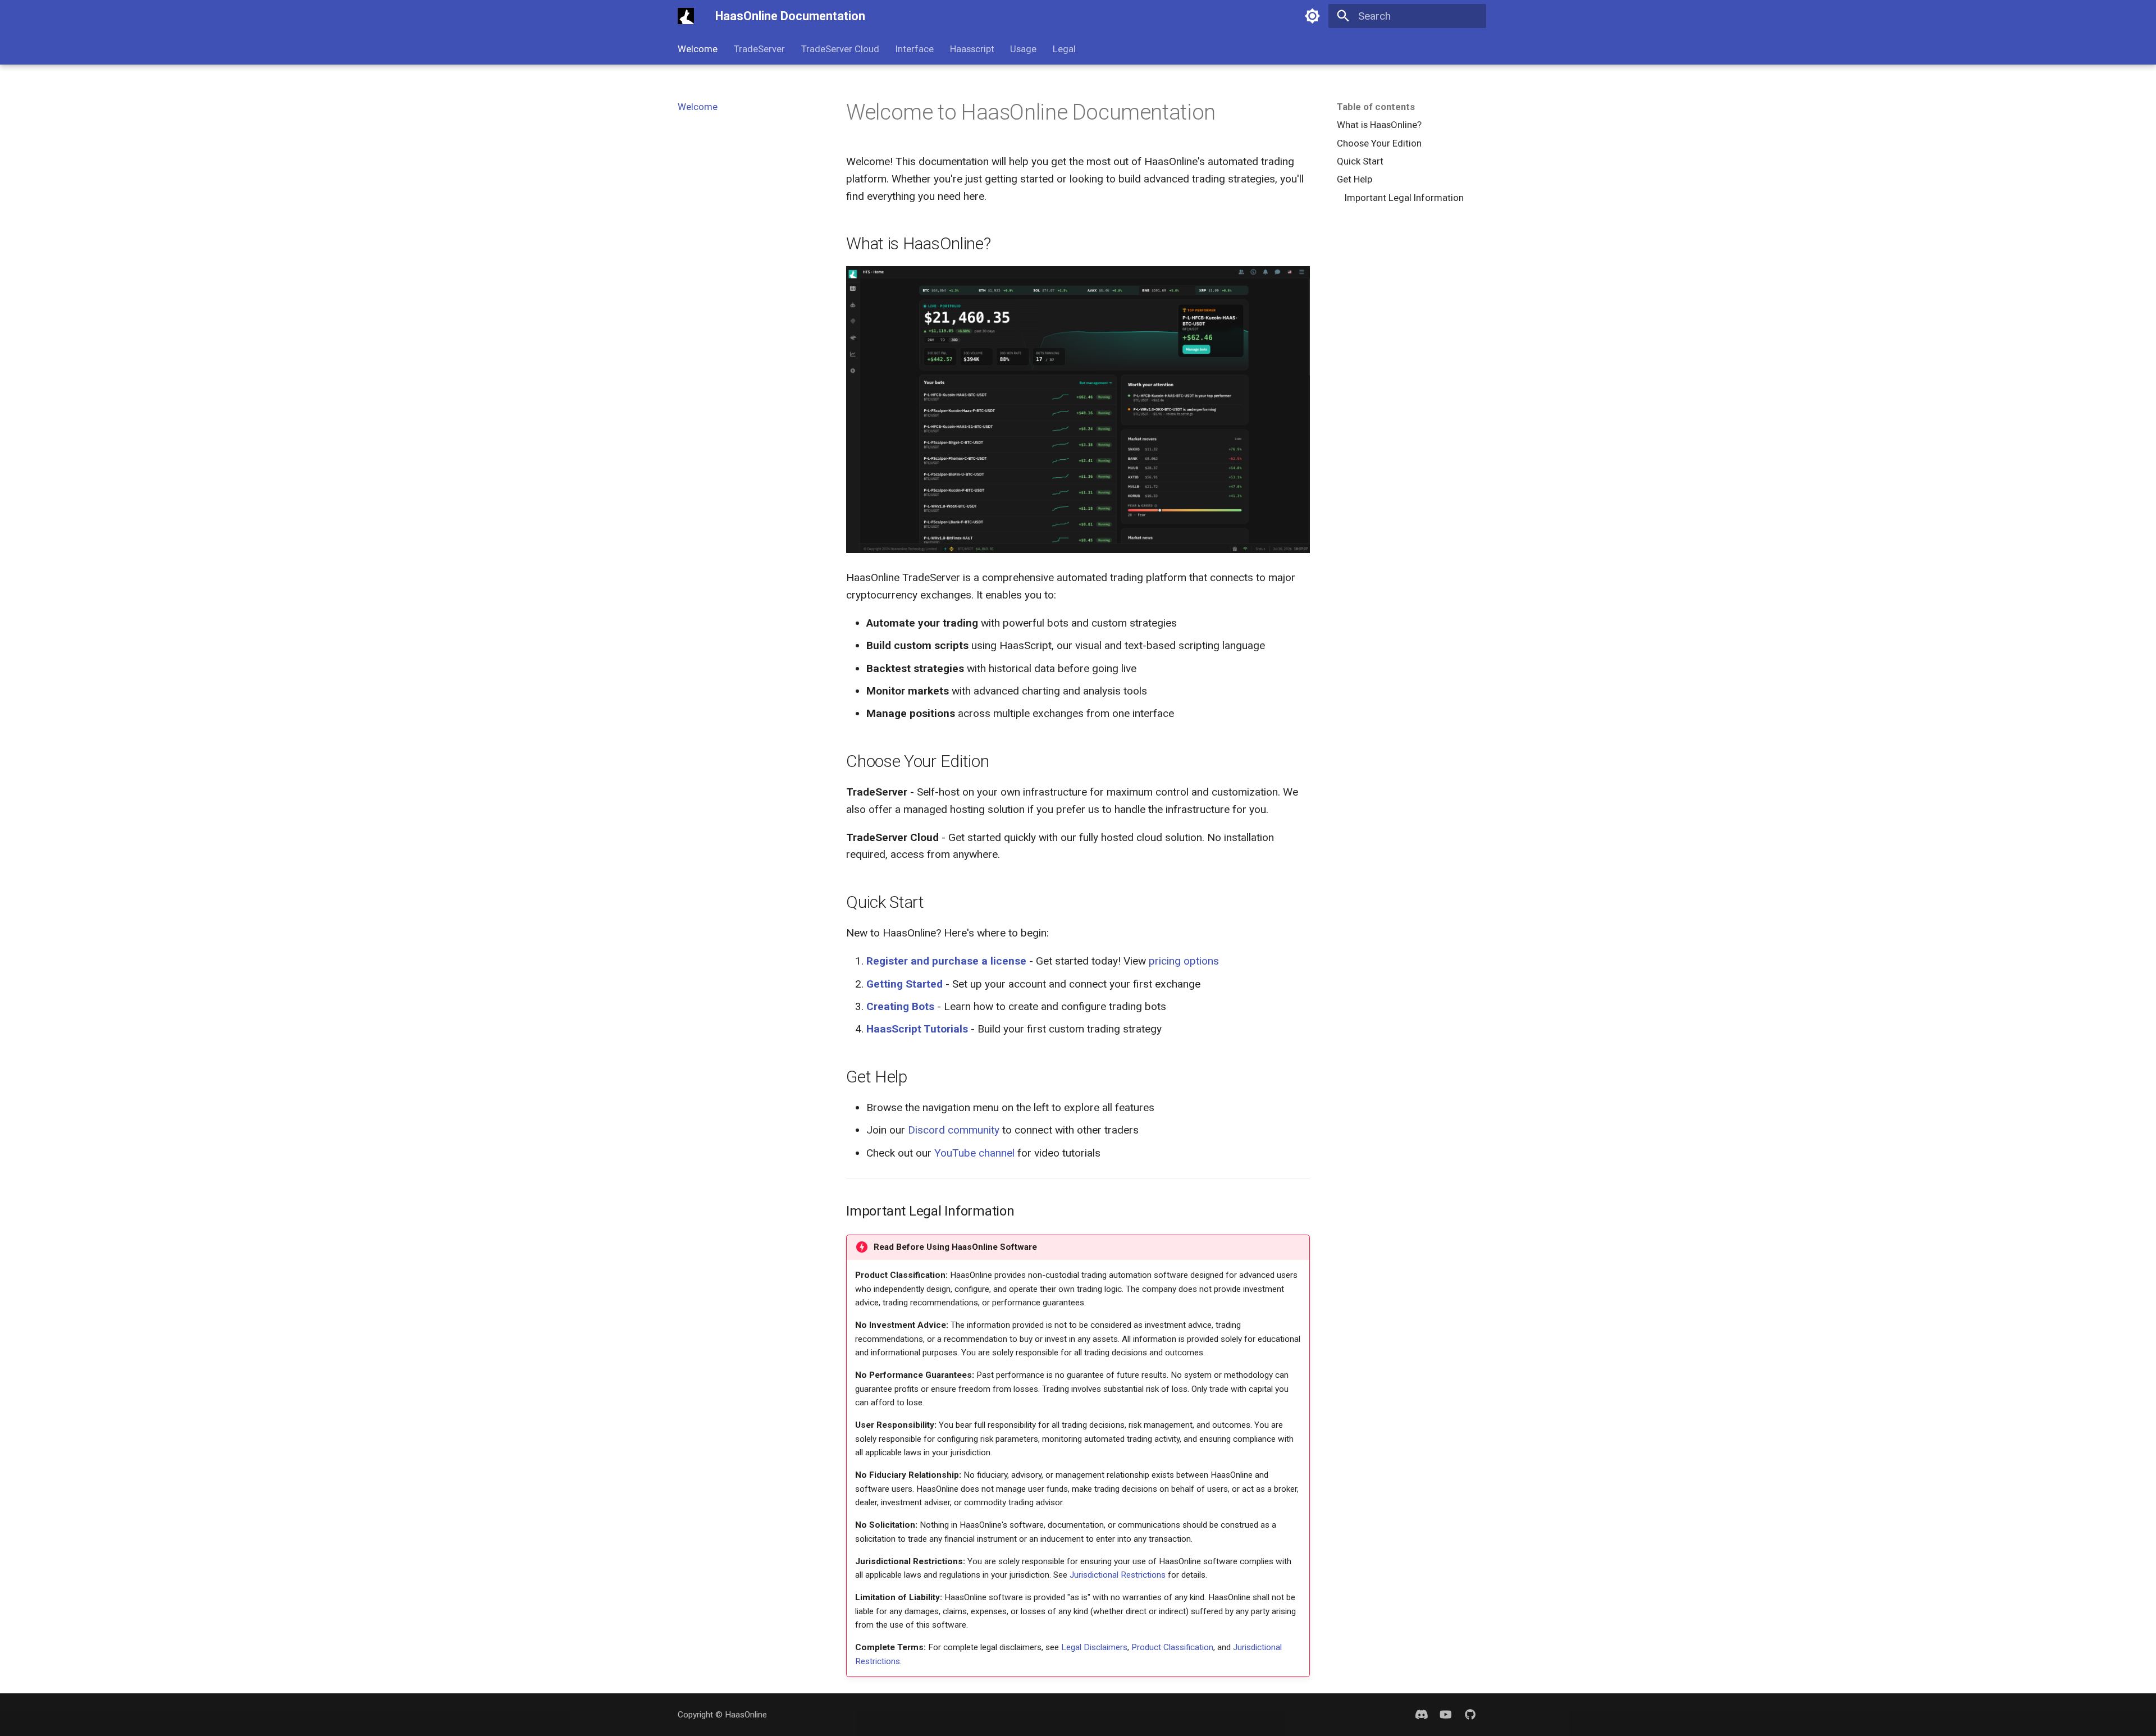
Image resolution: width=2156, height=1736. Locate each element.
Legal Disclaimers (1094, 1647)
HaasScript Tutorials (917, 1029)
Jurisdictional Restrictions (1118, 1575)
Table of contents (1376, 107)
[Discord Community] (1422, 1715)
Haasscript (972, 49)
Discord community (954, 1130)
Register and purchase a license (946, 961)
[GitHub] (1470, 1715)
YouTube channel (974, 1153)
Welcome (698, 49)
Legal (1064, 49)
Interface (915, 49)
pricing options (1184, 961)
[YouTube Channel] (1446, 1715)
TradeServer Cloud (840, 49)
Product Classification (1172, 1647)
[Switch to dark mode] (1313, 16)
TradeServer (759, 49)
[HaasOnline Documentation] (686, 16)
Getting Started (905, 984)
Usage (1023, 49)
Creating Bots (900, 1006)
